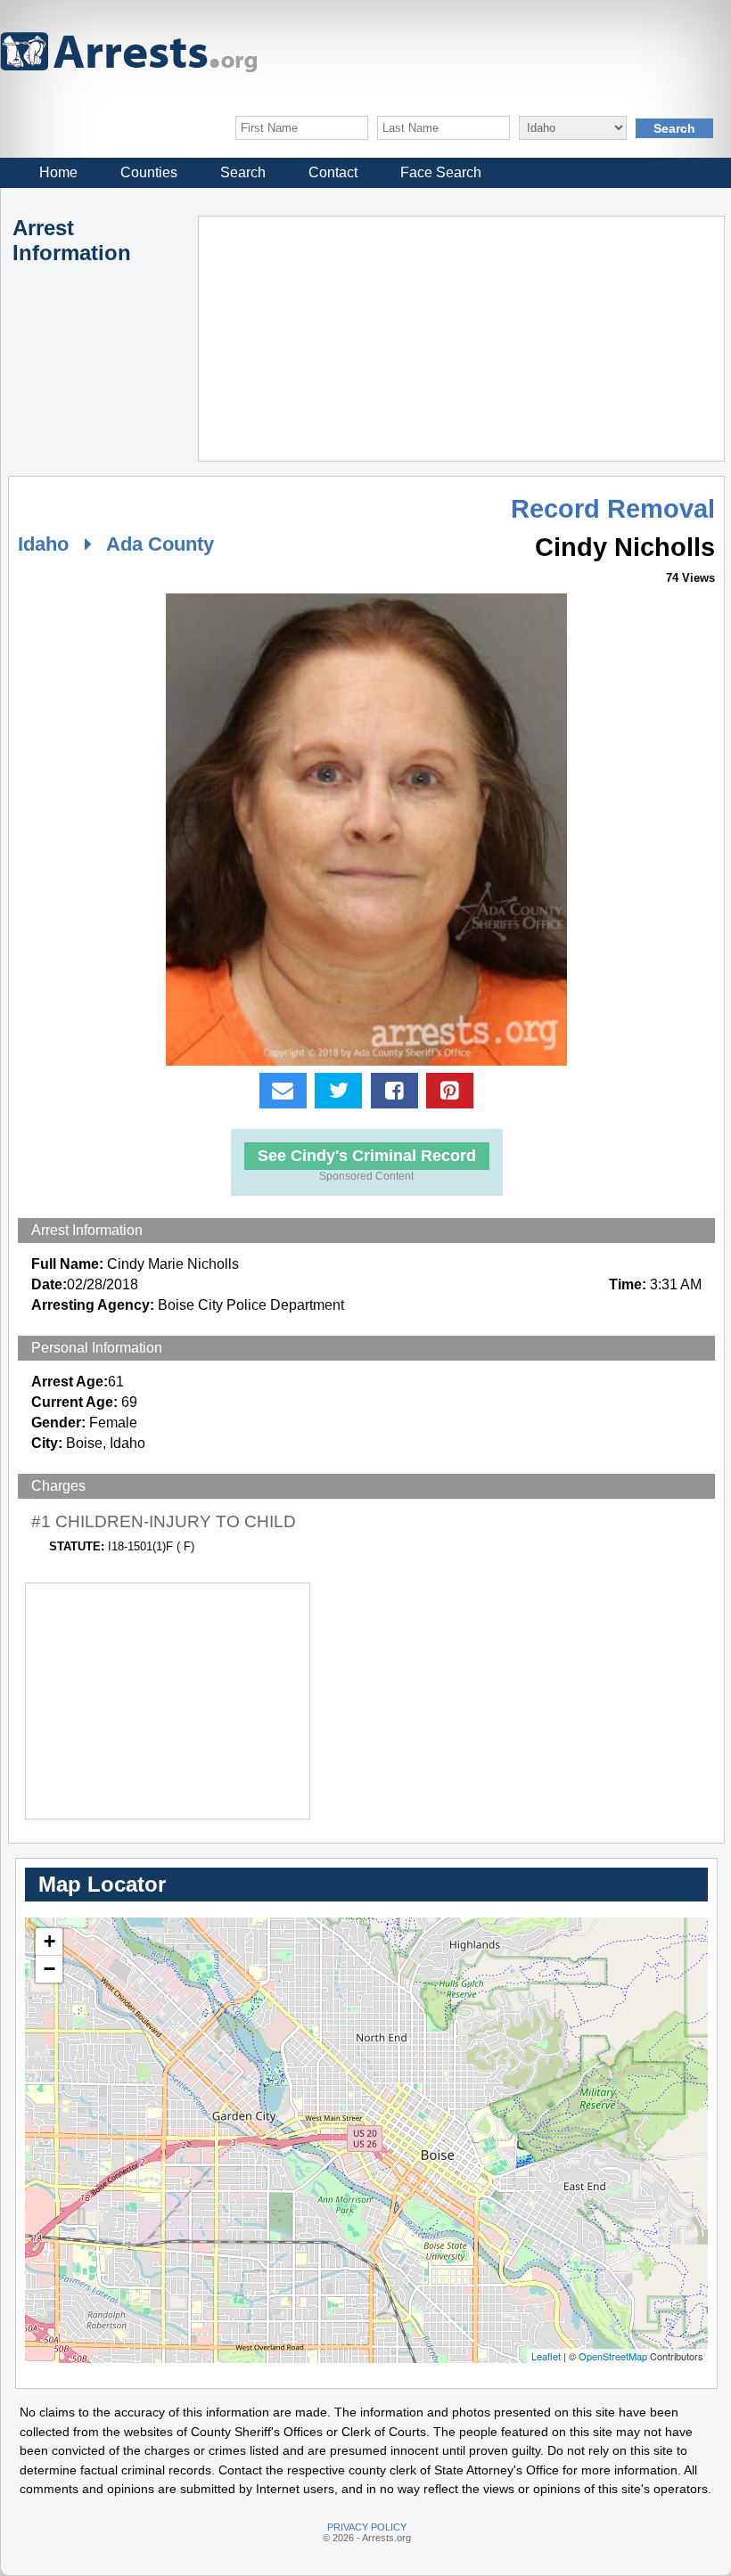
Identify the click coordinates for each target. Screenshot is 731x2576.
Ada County (160, 544)
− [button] (49, 1969)
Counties (149, 172)
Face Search (441, 172)
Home (58, 172)
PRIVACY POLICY (367, 2527)
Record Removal (613, 509)
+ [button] (49, 1941)
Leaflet (546, 2356)
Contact (333, 172)
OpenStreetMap (613, 2356)
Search (243, 172)
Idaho (43, 544)
